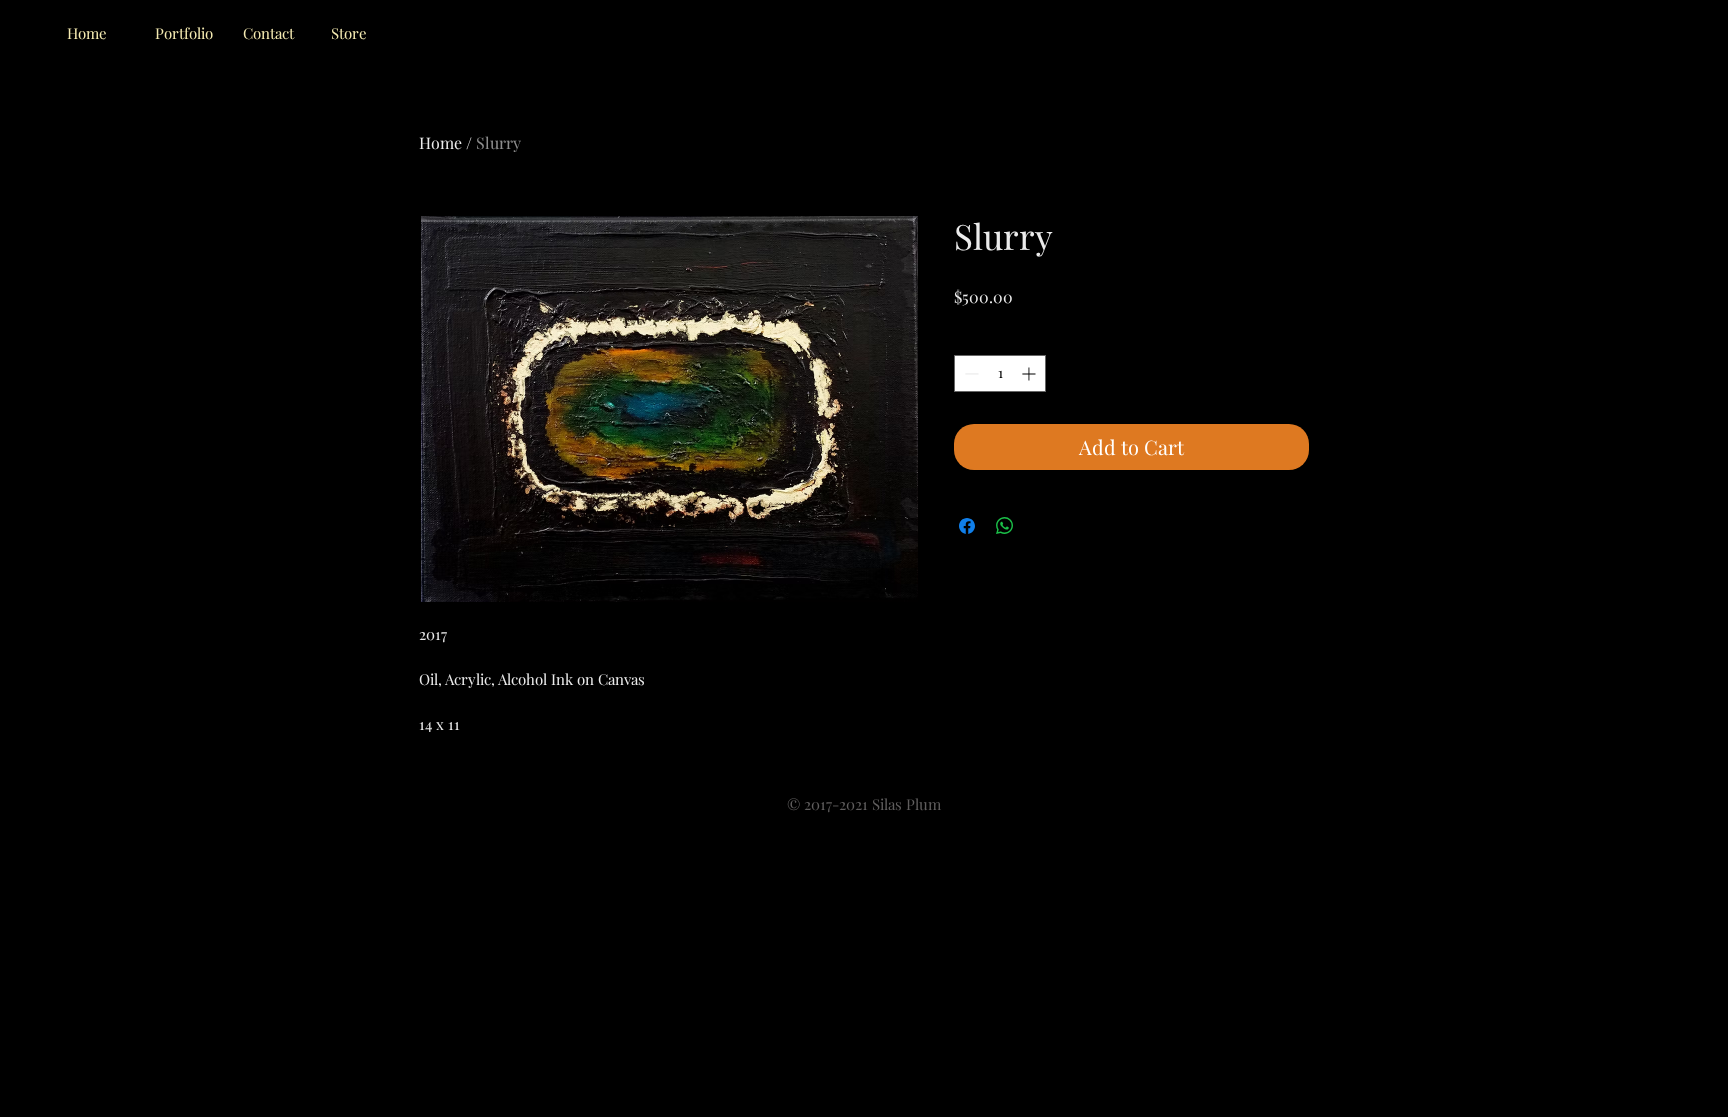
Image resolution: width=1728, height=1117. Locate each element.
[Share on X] (1043, 526)
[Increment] (1030, 373)
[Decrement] (969, 373)
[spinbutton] (1000, 373)
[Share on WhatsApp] (1005, 526)
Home (440, 142)
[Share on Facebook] (967, 526)
